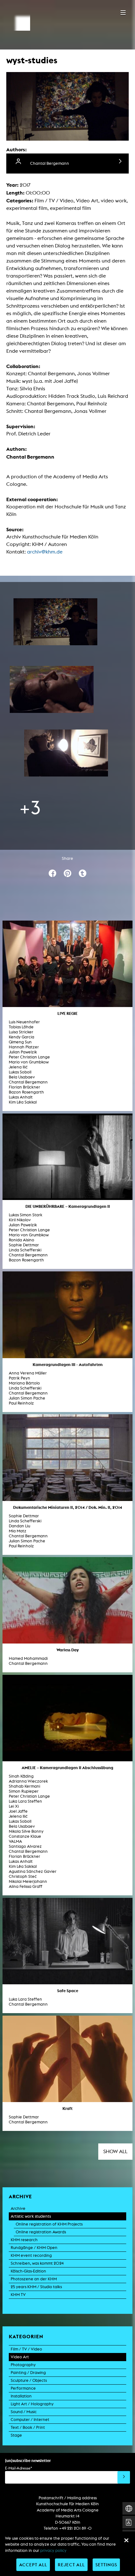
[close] (126, 2540)
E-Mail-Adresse (19, 2468)
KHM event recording (31, 2255)
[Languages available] (129, 2508)
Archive (18, 2208)
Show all (115, 2151)
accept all (33, 2565)
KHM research (24, 2240)
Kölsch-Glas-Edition (28, 2271)
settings (106, 2565)
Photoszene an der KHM (34, 2279)
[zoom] (55, 622)
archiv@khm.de (45, 552)
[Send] (124, 2477)
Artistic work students (31, 2216)
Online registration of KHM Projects (49, 2224)
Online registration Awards (41, 2232)
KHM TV (18, 2295)
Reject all (71, 2565)
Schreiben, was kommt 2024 (37, 2263)
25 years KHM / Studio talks (36, 2287)
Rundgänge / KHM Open (34, 2248)
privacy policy (53, 2550)
